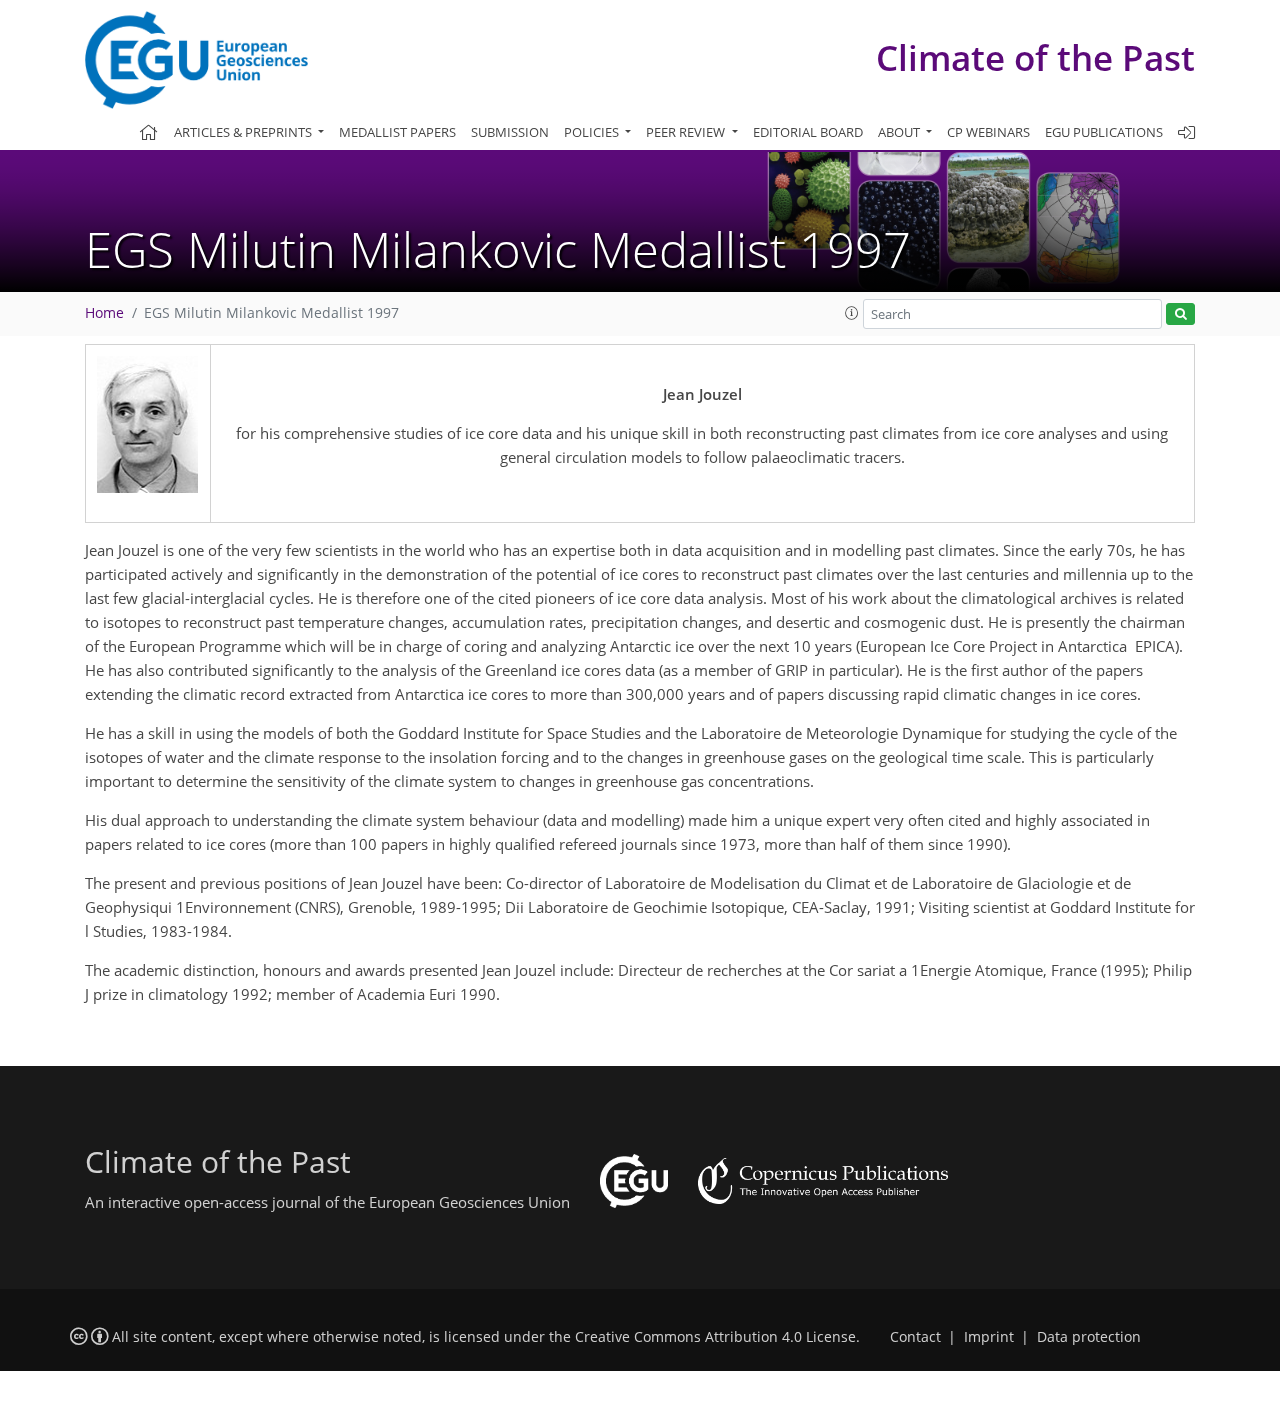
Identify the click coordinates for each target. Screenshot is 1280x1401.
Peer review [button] (687, 132)
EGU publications (1104, 132)
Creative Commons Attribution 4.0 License (715, 1337)
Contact (915, 1337)
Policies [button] (593, 132)
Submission (510, 132)
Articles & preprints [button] (244, 132)
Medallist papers (397, 132)
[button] (852, 313)
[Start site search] (1180, 314)
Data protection (1089, 1337)
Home (104, 313)
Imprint (989, 1337)
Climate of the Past (1035, 57)
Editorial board (808, 132)
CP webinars (988, 132)
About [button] (900, 132)
